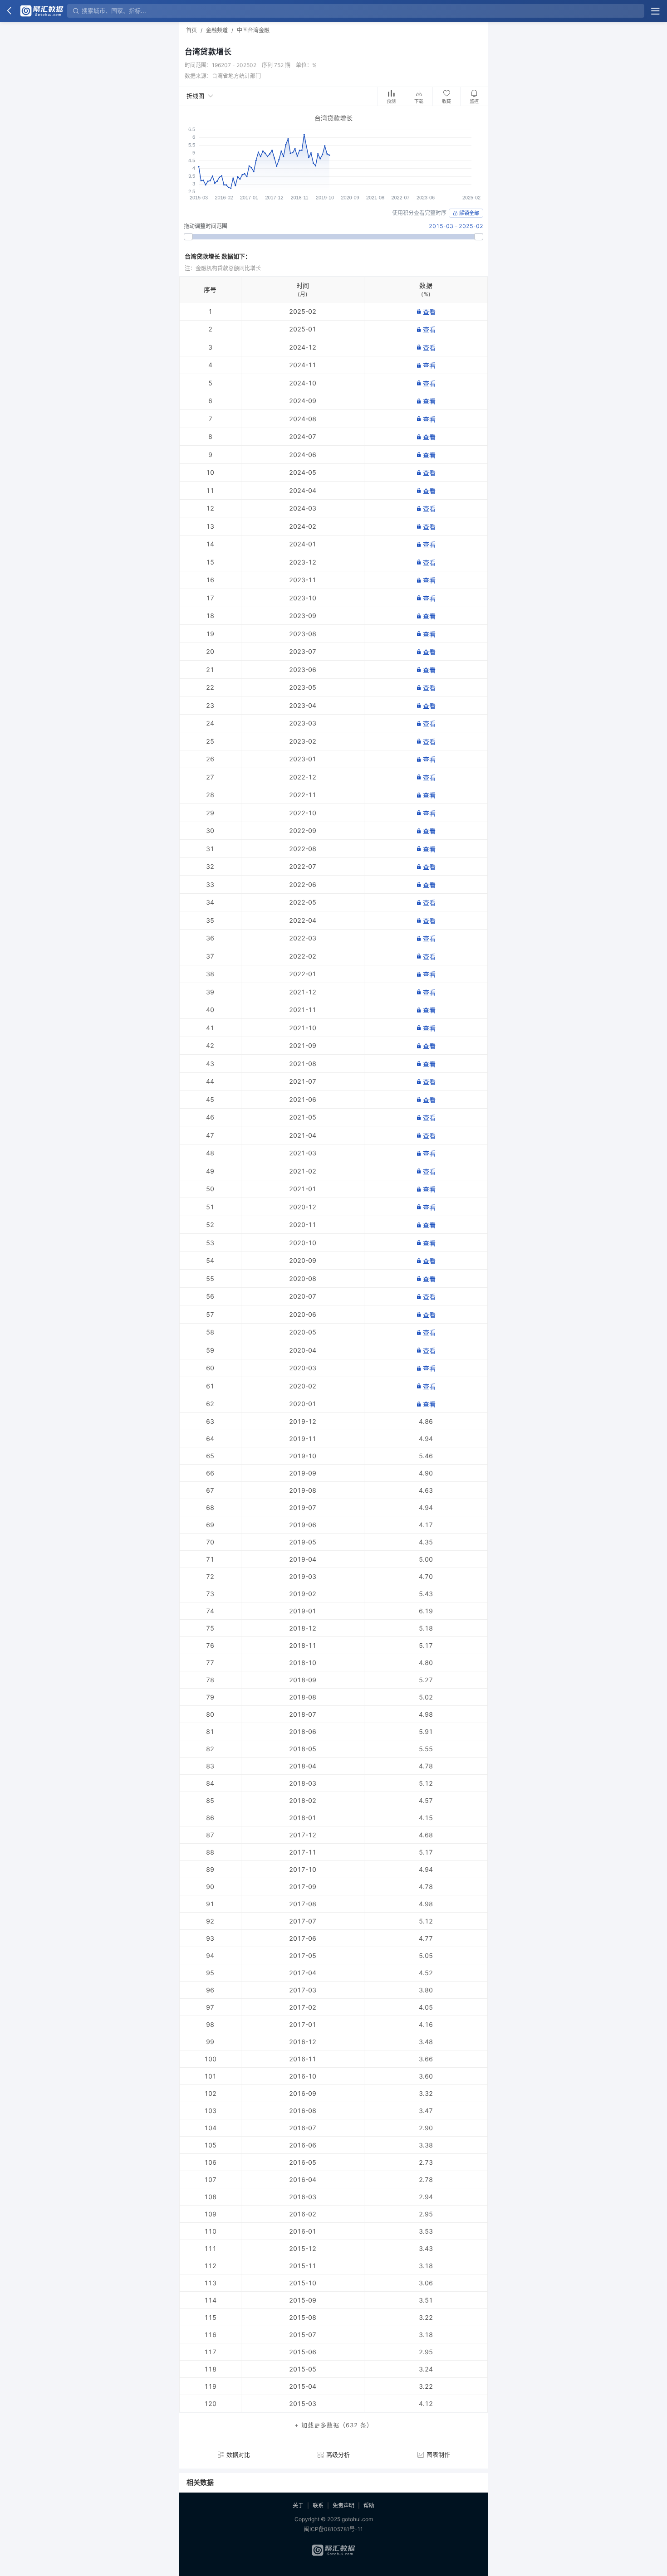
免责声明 (343, 2505)
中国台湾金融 (253, 30)
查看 (429, 312)
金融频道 (217, 30)
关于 (298, 2505)
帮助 (369, 2505)
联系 (318, 2505)
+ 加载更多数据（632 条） (334, 2425)
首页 (191, 30)
